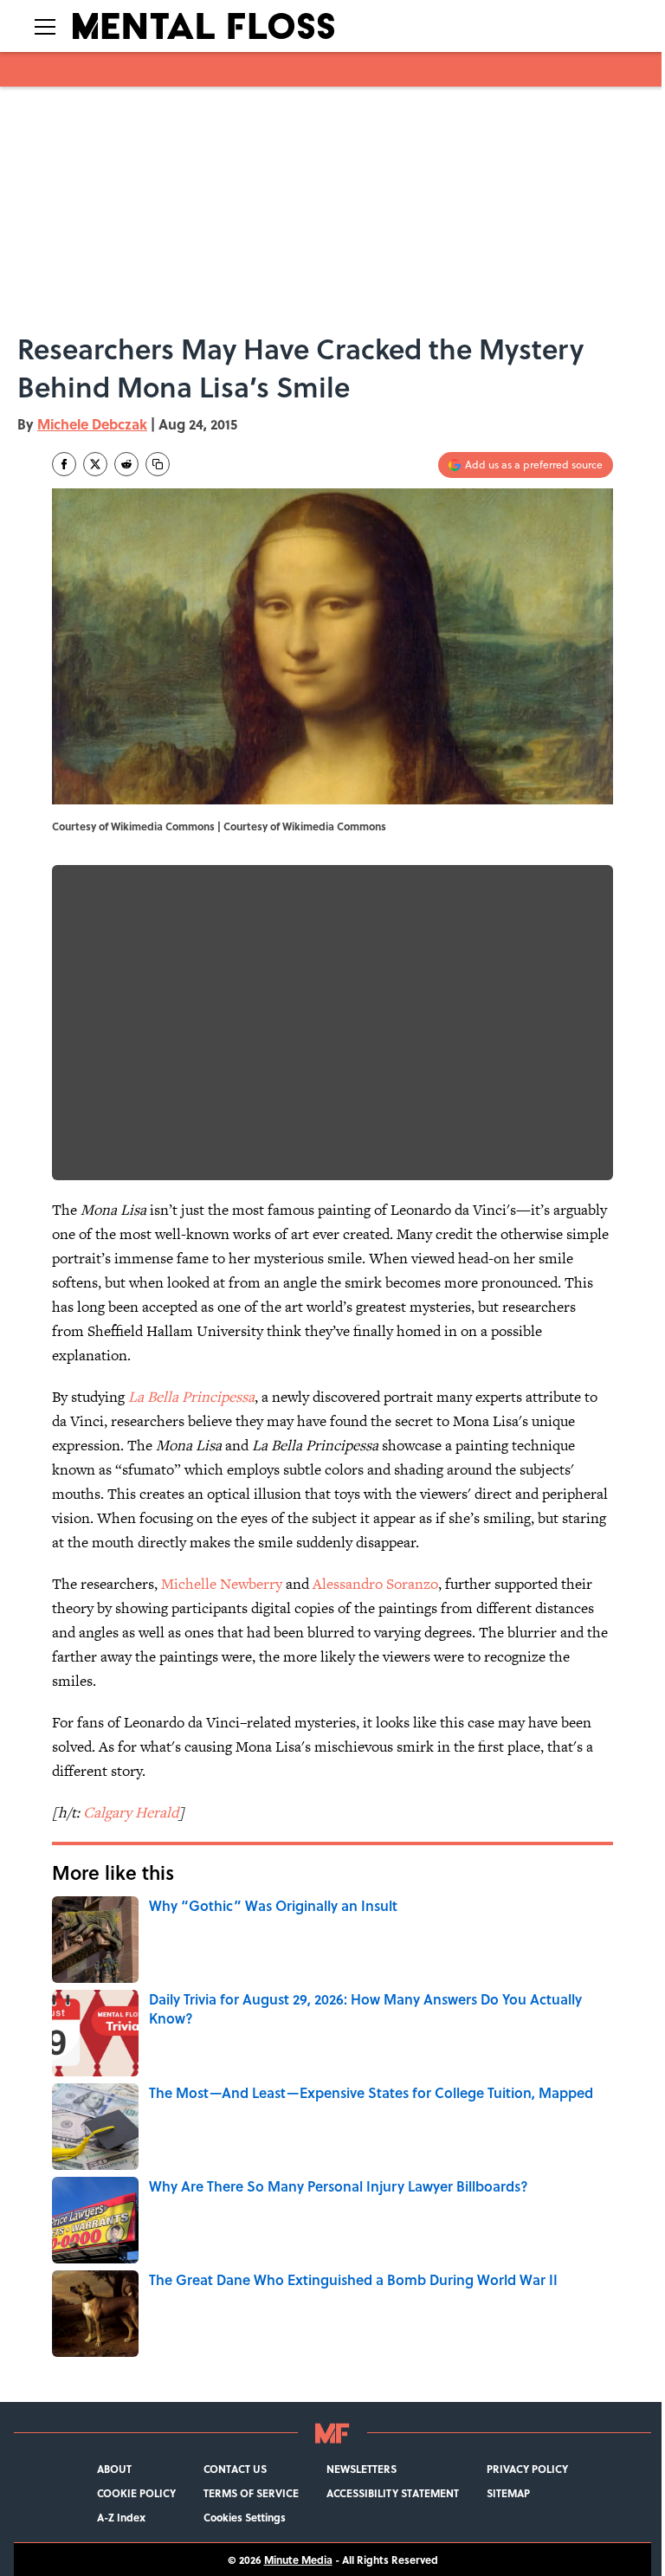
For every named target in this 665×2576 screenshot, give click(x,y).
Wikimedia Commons (334, 826)
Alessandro (349, 1584)
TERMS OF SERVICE (251, 2493)
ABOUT (114, 2469)
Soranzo (412, 1584)
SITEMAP (508, 2493)
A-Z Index (121, 2517)
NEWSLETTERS (362, 2469)
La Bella (155, 1397)
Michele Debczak (92, 424)
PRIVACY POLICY (527, 2469)
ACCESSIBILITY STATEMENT (393, 2493)
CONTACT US (235, 2469)
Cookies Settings (245, 2517)
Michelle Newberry (222, 1584)
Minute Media (298, 2560)
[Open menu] (45, 26)
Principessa (218, 1397)
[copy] (158, 464)
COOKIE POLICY (136, 2493)
